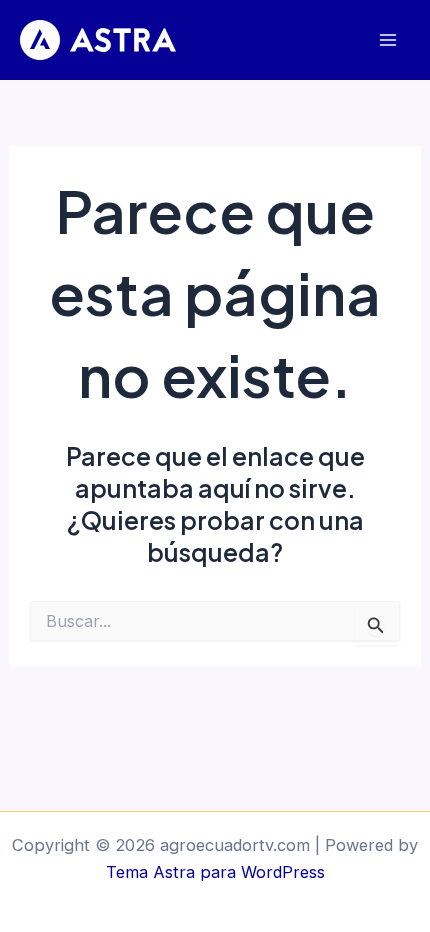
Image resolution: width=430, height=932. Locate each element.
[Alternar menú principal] (387, 40)
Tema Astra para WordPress (215, 872)
